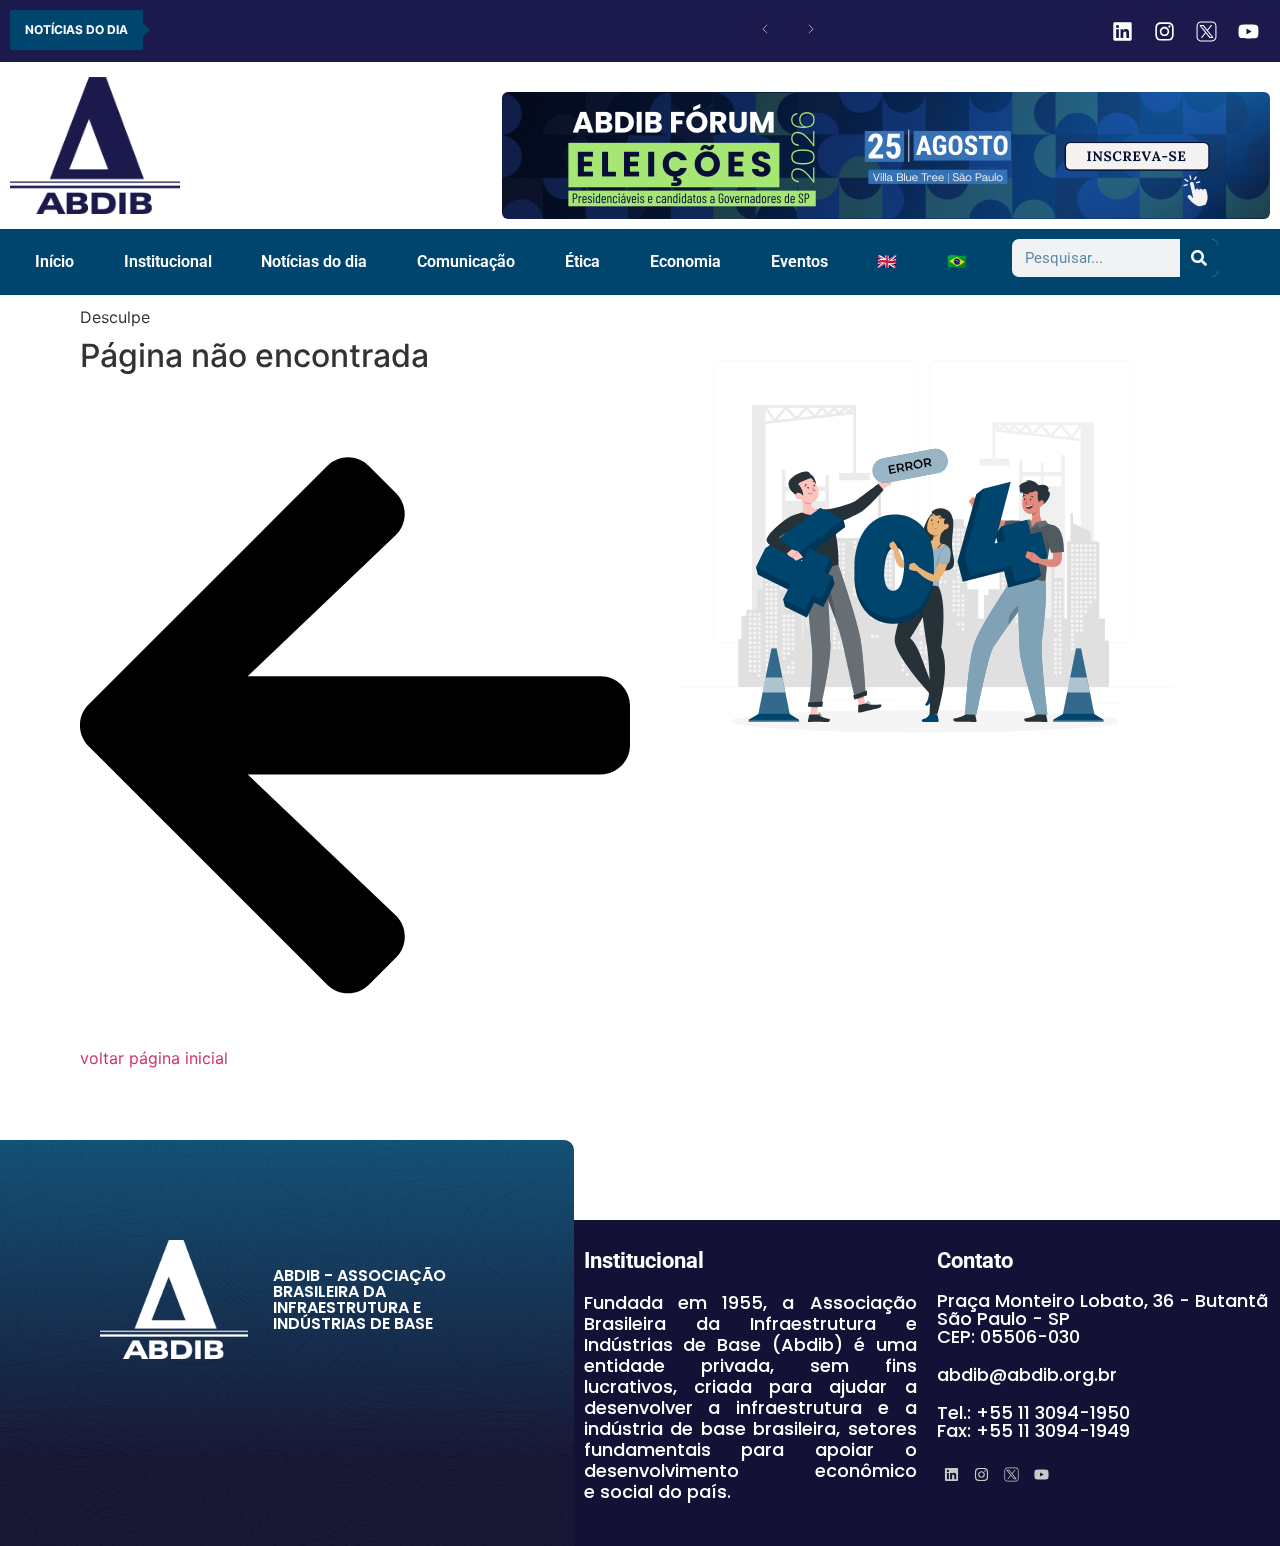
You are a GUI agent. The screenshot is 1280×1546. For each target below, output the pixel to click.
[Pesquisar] (1199, 258)
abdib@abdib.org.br (1027, 1374)
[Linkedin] (1122, 31)
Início (54, 261)
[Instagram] (1164, 31)
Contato (975, 1260)
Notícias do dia (314, 261)
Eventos (799, 261)
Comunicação (466, 261)
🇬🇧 (887, 261)
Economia (685, 261)
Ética (582, 261)
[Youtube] (1248, 31)
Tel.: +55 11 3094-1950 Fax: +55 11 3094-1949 (1033, 1421)
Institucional (168, 261)
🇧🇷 (957, 261)
